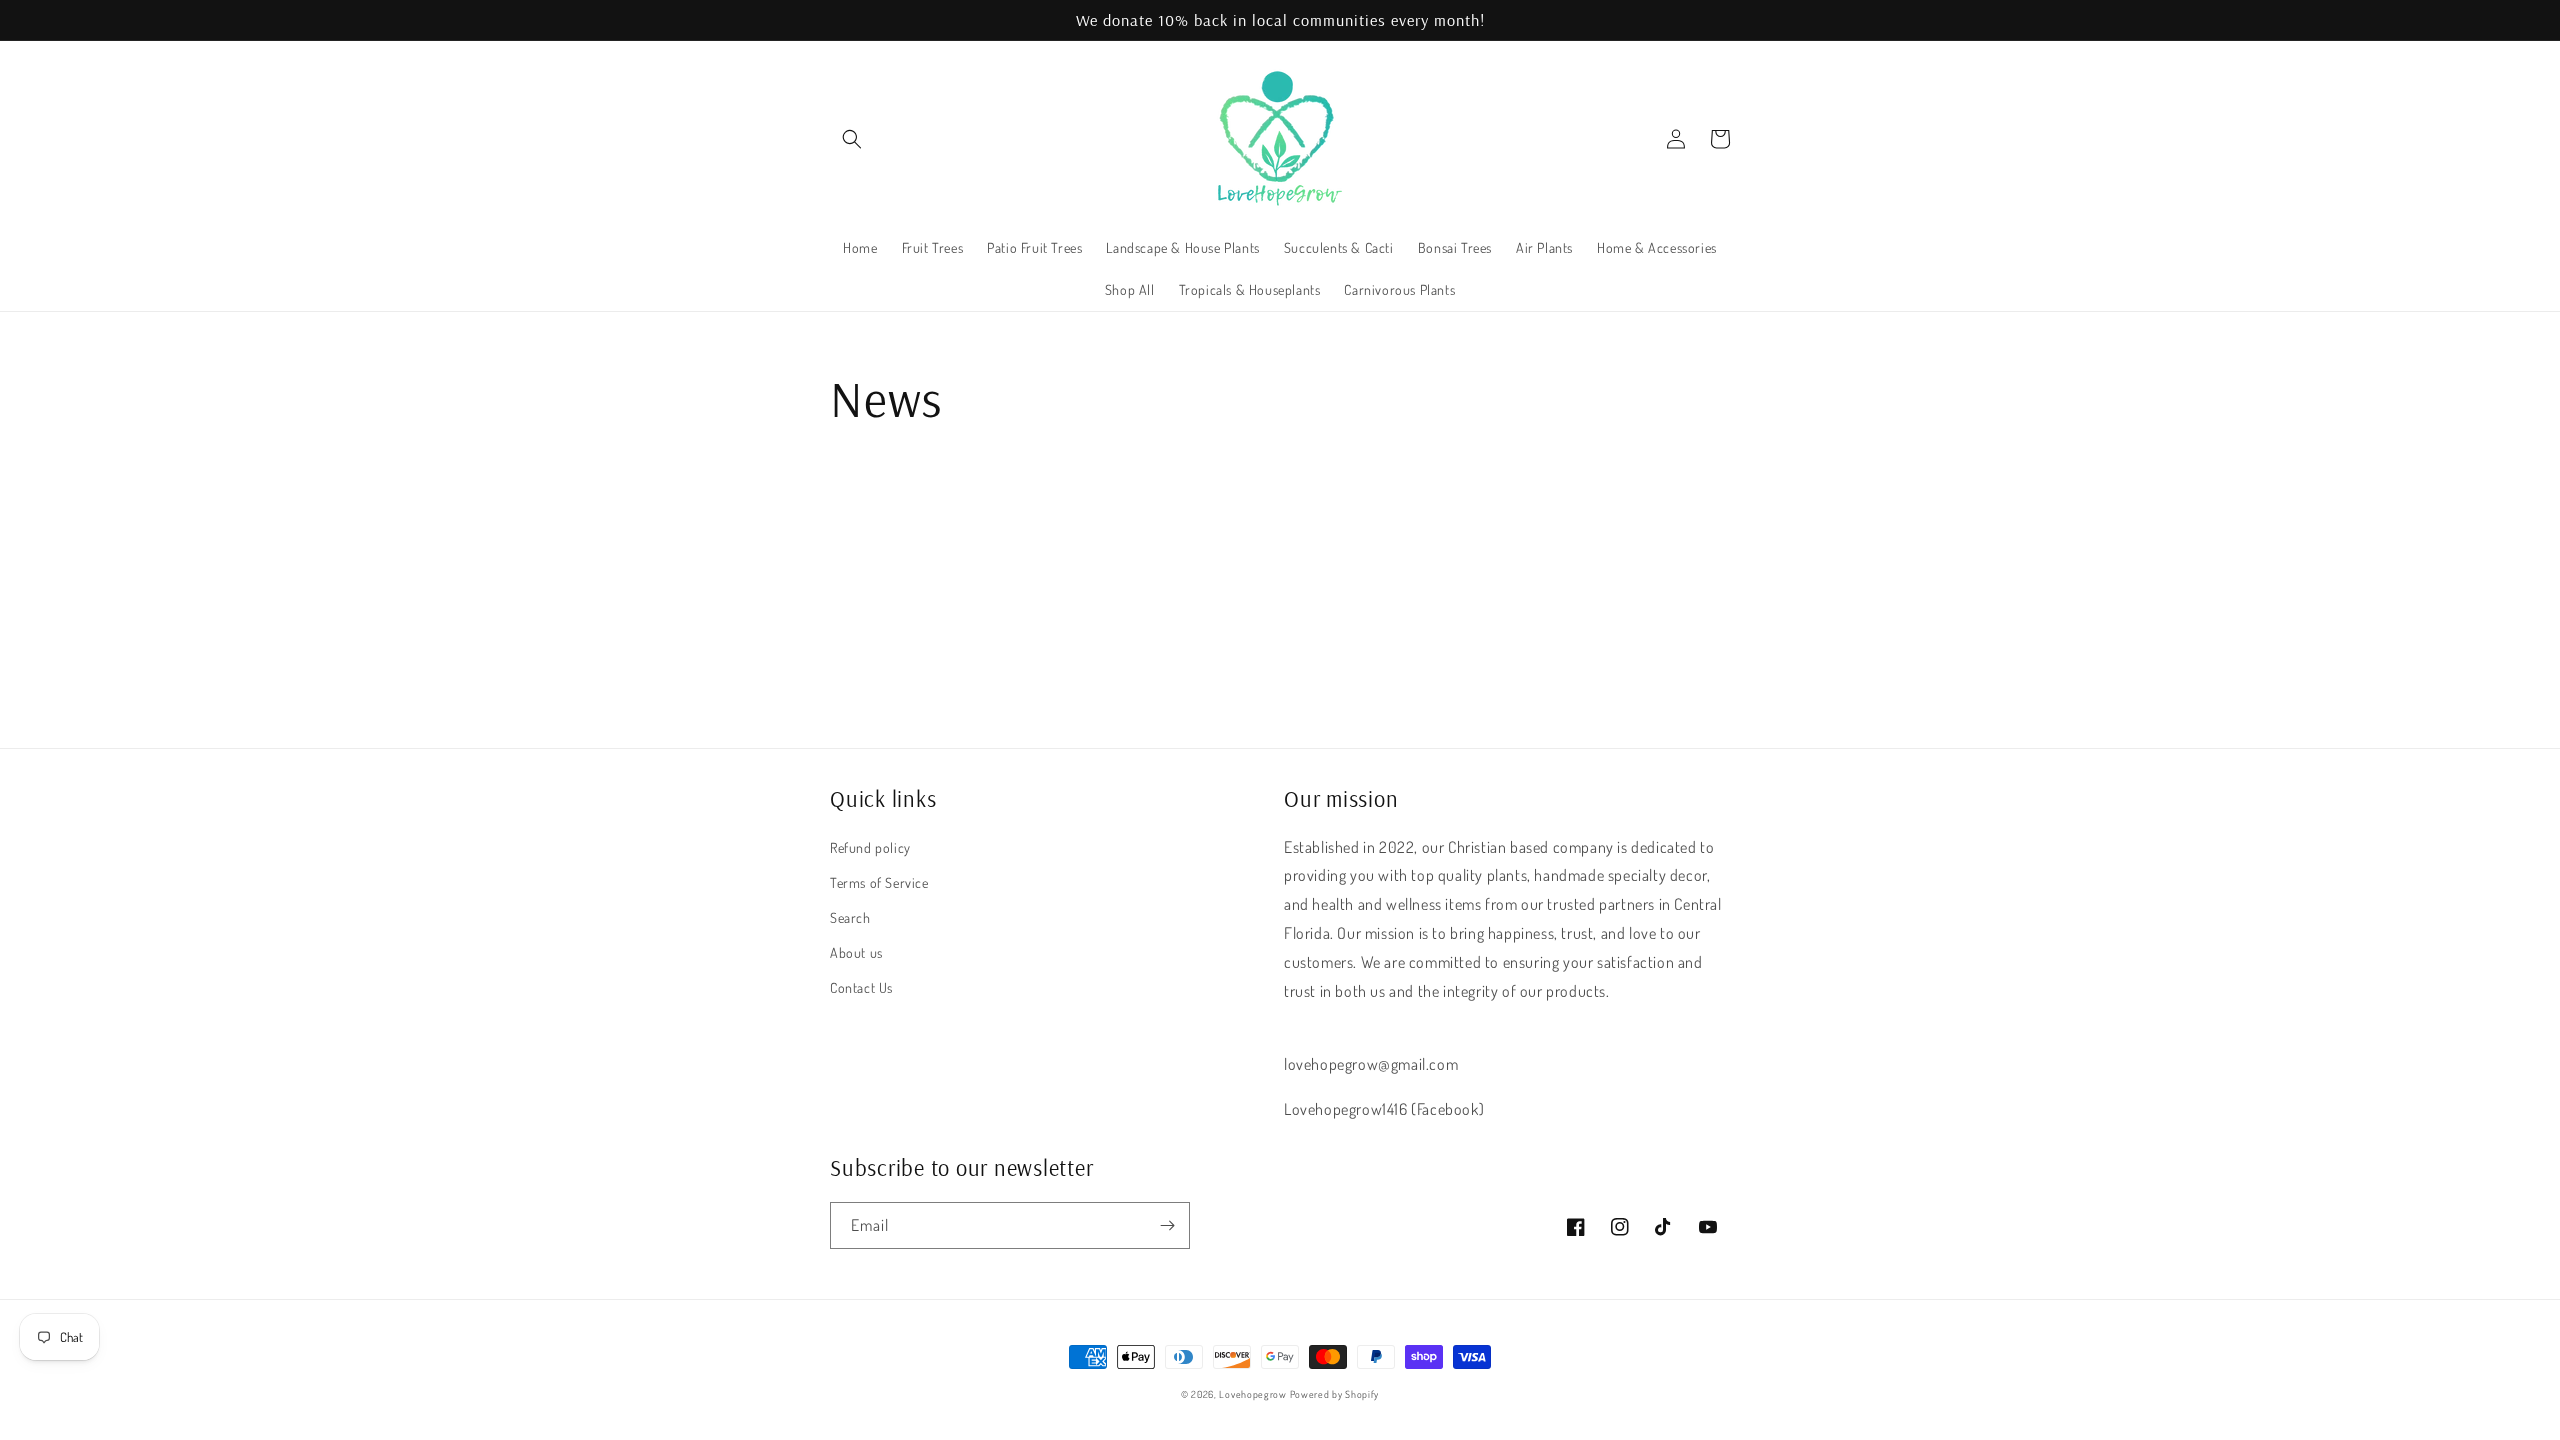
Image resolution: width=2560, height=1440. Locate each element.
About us (856, 952)
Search (850, 917)
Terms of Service (879, 882)
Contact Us (861, 987)
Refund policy (870, 847)
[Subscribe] (1167, 1225)
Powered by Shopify (1335, 1394)
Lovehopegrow (1252, 1394)
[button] (852, 139)
